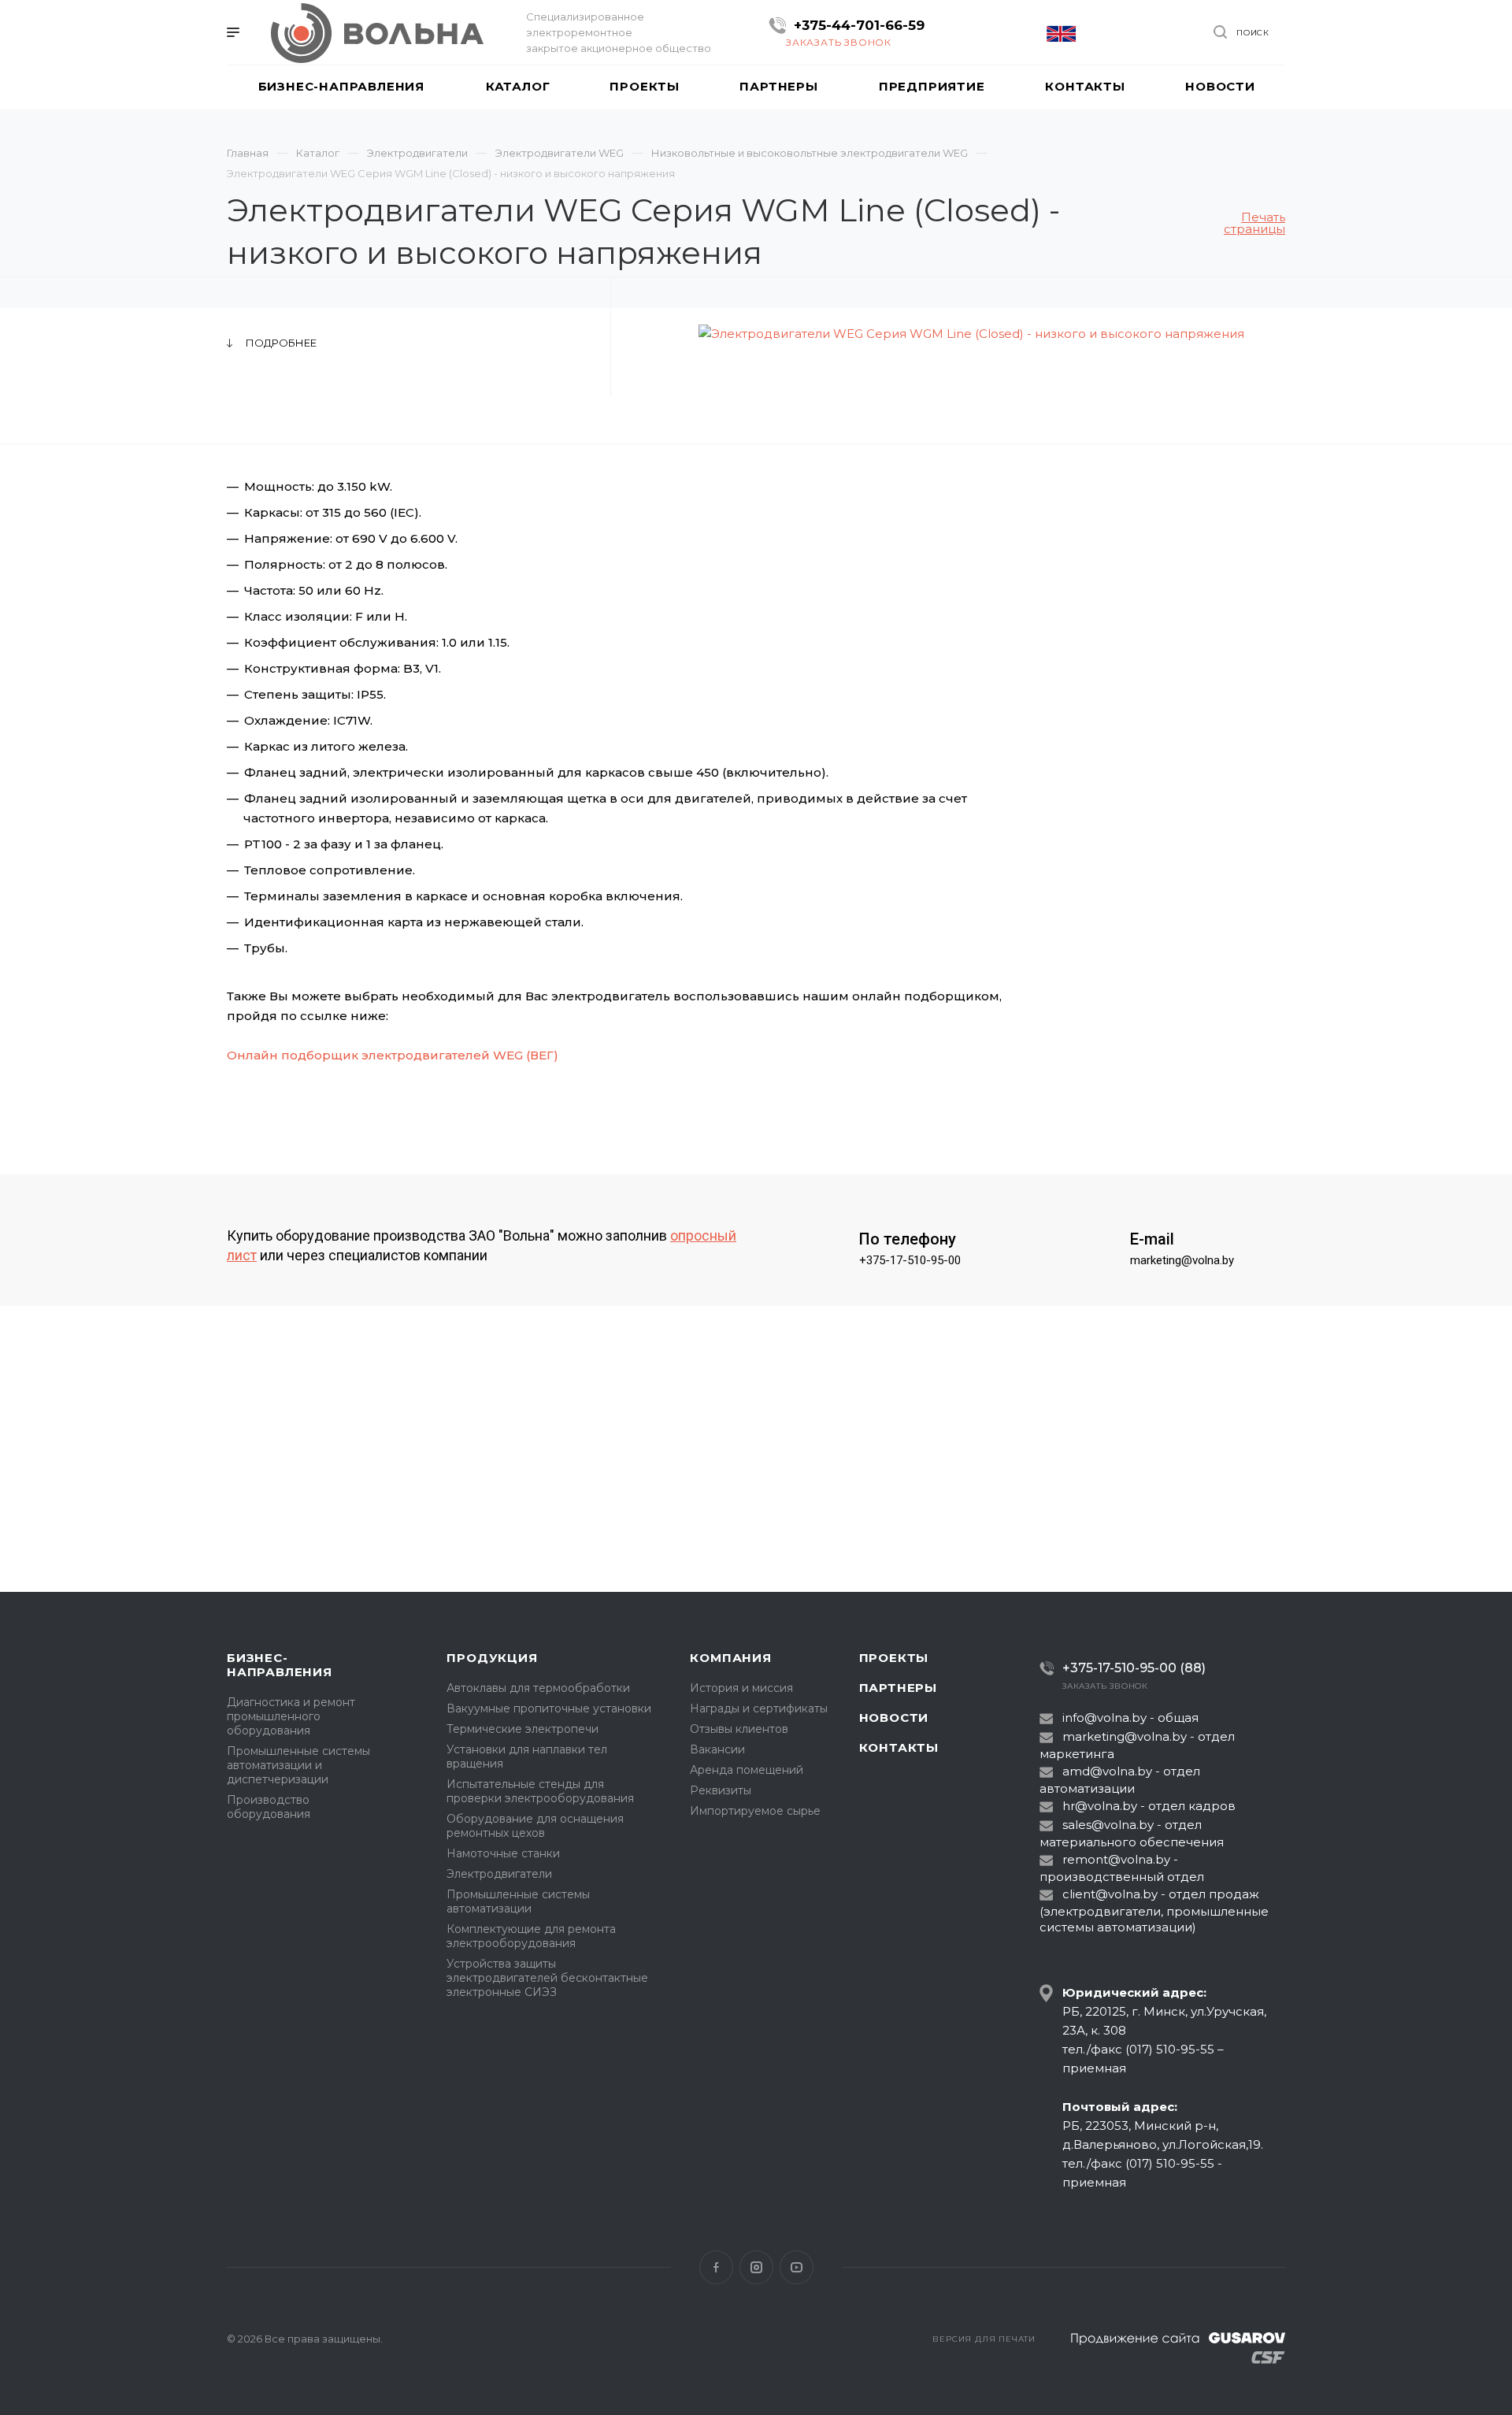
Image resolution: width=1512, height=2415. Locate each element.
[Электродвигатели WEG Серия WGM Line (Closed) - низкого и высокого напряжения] (972, 334)
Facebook (716, 2267)
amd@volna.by (1107, 1771)
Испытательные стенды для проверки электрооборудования (540, 1791)
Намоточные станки (503, 1853)
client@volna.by (1110, 1894)
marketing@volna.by (1182, 1260)
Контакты (899, 1747)
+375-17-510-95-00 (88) (1134, 1668)
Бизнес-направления (280, 1665)
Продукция (492, 1658)
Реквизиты (721, 1790)
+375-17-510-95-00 (910, 1260)
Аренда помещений (747, 1770)
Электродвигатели (499, 1874)
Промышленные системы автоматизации (518, 1901)
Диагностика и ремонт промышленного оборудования (291, 1716)
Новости (894, 1718)
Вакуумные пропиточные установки (549, 1708)
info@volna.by (1104, 1718)
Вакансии (717, 1749)
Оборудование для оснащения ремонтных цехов (535, 1826)
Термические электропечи (523, 1729)
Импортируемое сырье (755, 1811)
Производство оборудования (269, 1807)
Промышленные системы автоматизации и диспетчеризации (298, 1765)
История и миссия (741, 1688)
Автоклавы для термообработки (538, 1688)
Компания (730, 1658)
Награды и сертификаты (759, 1708)
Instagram (756, 2267)
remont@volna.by (1116, 1859)
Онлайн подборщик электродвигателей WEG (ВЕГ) (393, 1055)
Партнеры (898, 1688)
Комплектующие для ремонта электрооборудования (531, 1936)
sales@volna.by (1108, 1825)
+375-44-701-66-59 (859, 25)
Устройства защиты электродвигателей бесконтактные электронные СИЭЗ (547, 1978)
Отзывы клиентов (739, 1729)
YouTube (797, 2267)
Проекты (894, 1658)
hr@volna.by (1100, 1806)
